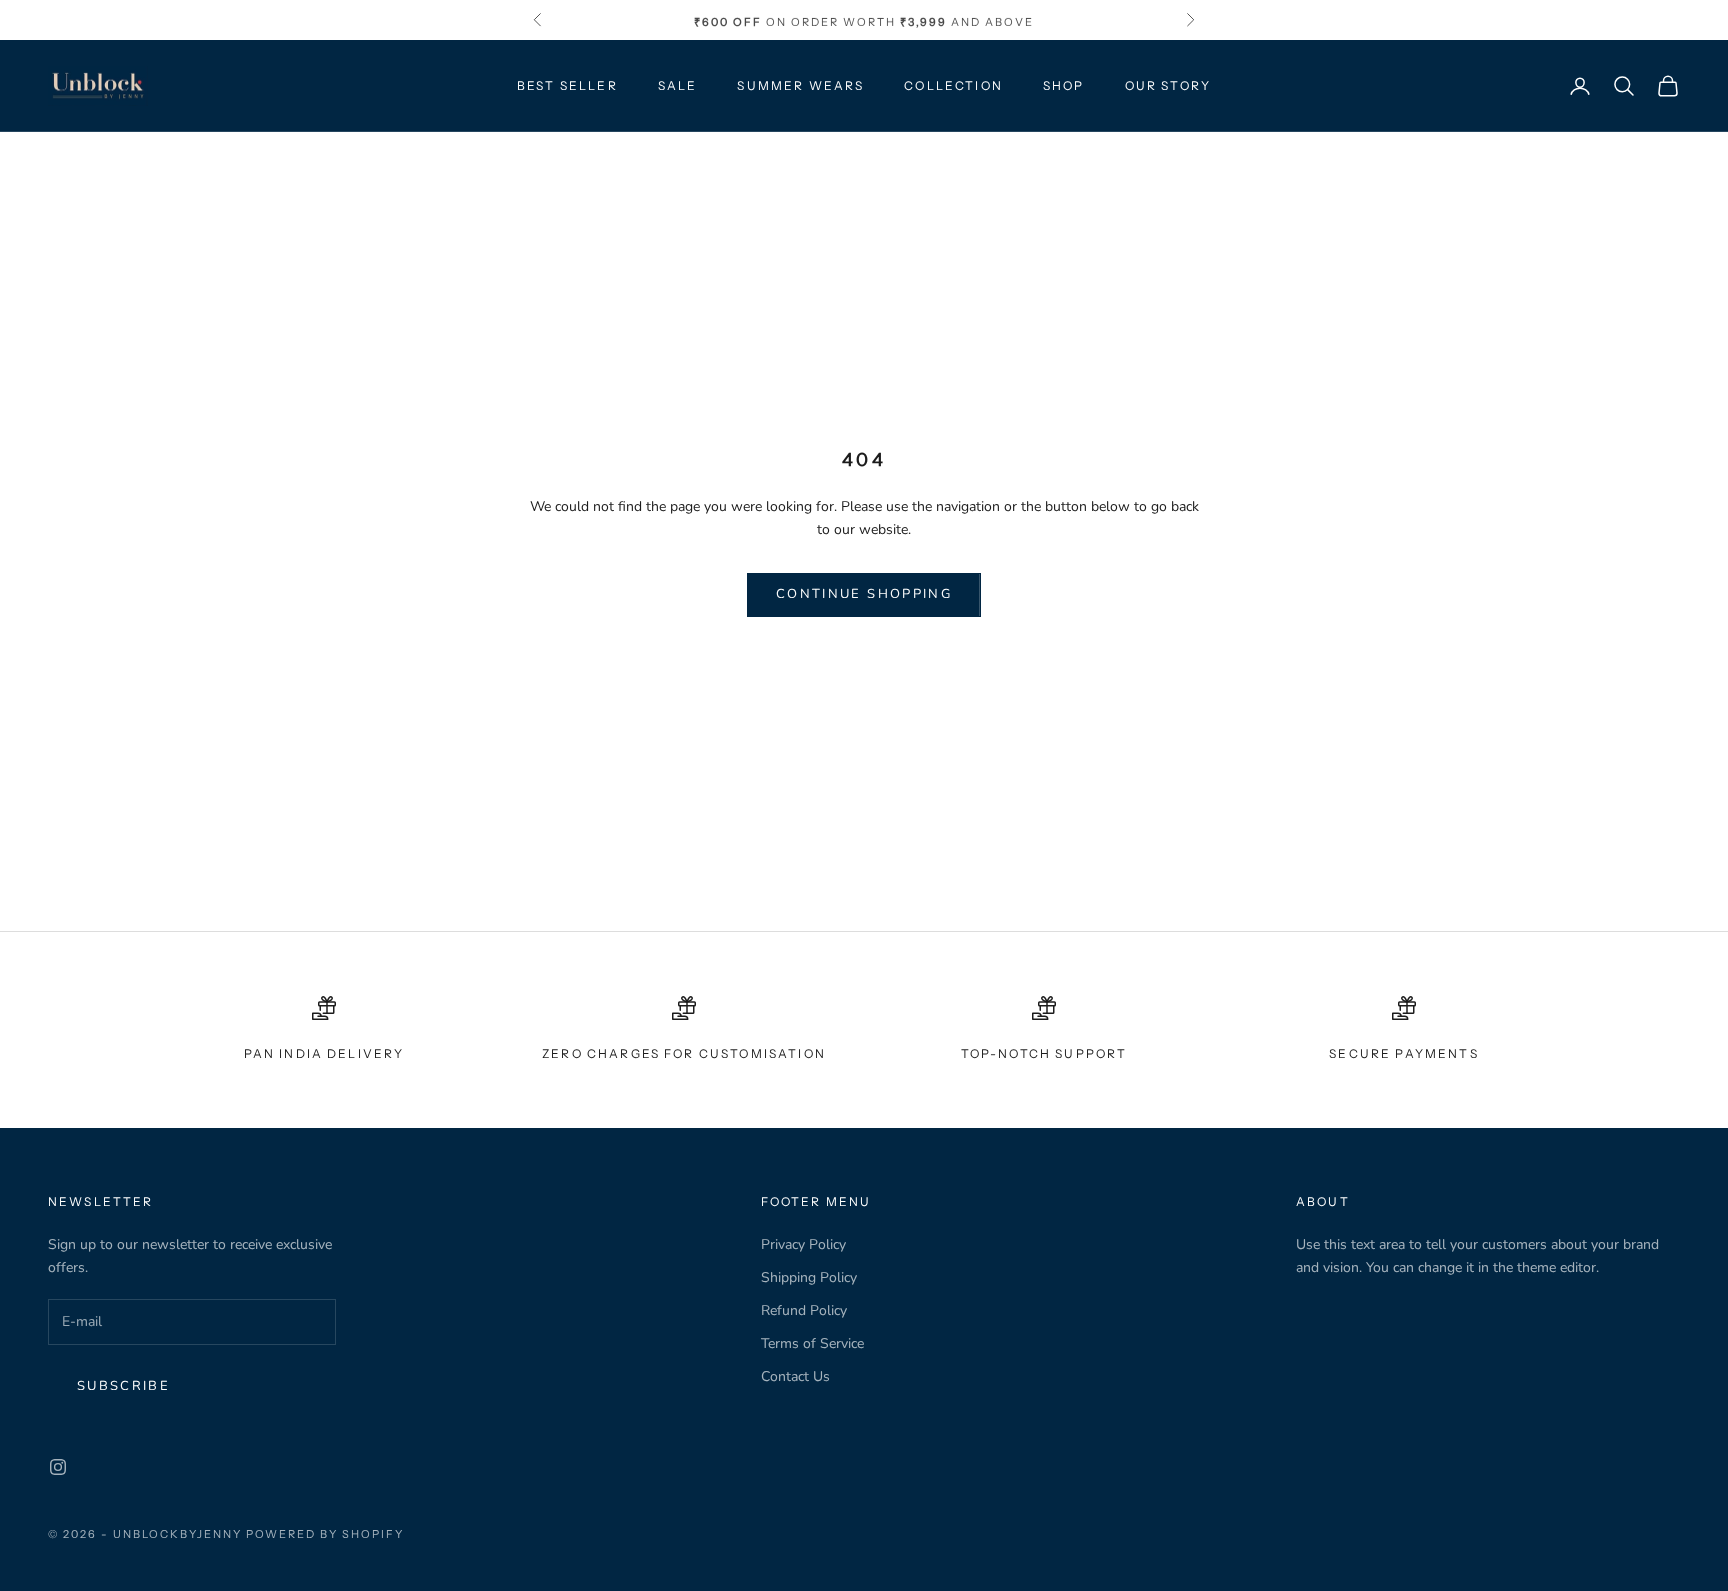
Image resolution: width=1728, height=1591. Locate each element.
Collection (953, 85)
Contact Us (795, 1376)
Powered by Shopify (325, 1534)
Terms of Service (812, 1343)
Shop (1064, 85)
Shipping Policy (809, 1277)
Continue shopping (864, 594)
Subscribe (123, 1386)
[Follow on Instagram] (58, 1467)
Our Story (1168, 85)
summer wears (800, 85)
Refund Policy (804, 1310)
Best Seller (567, 85)
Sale (678, 85)
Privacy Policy (803, 1244)
